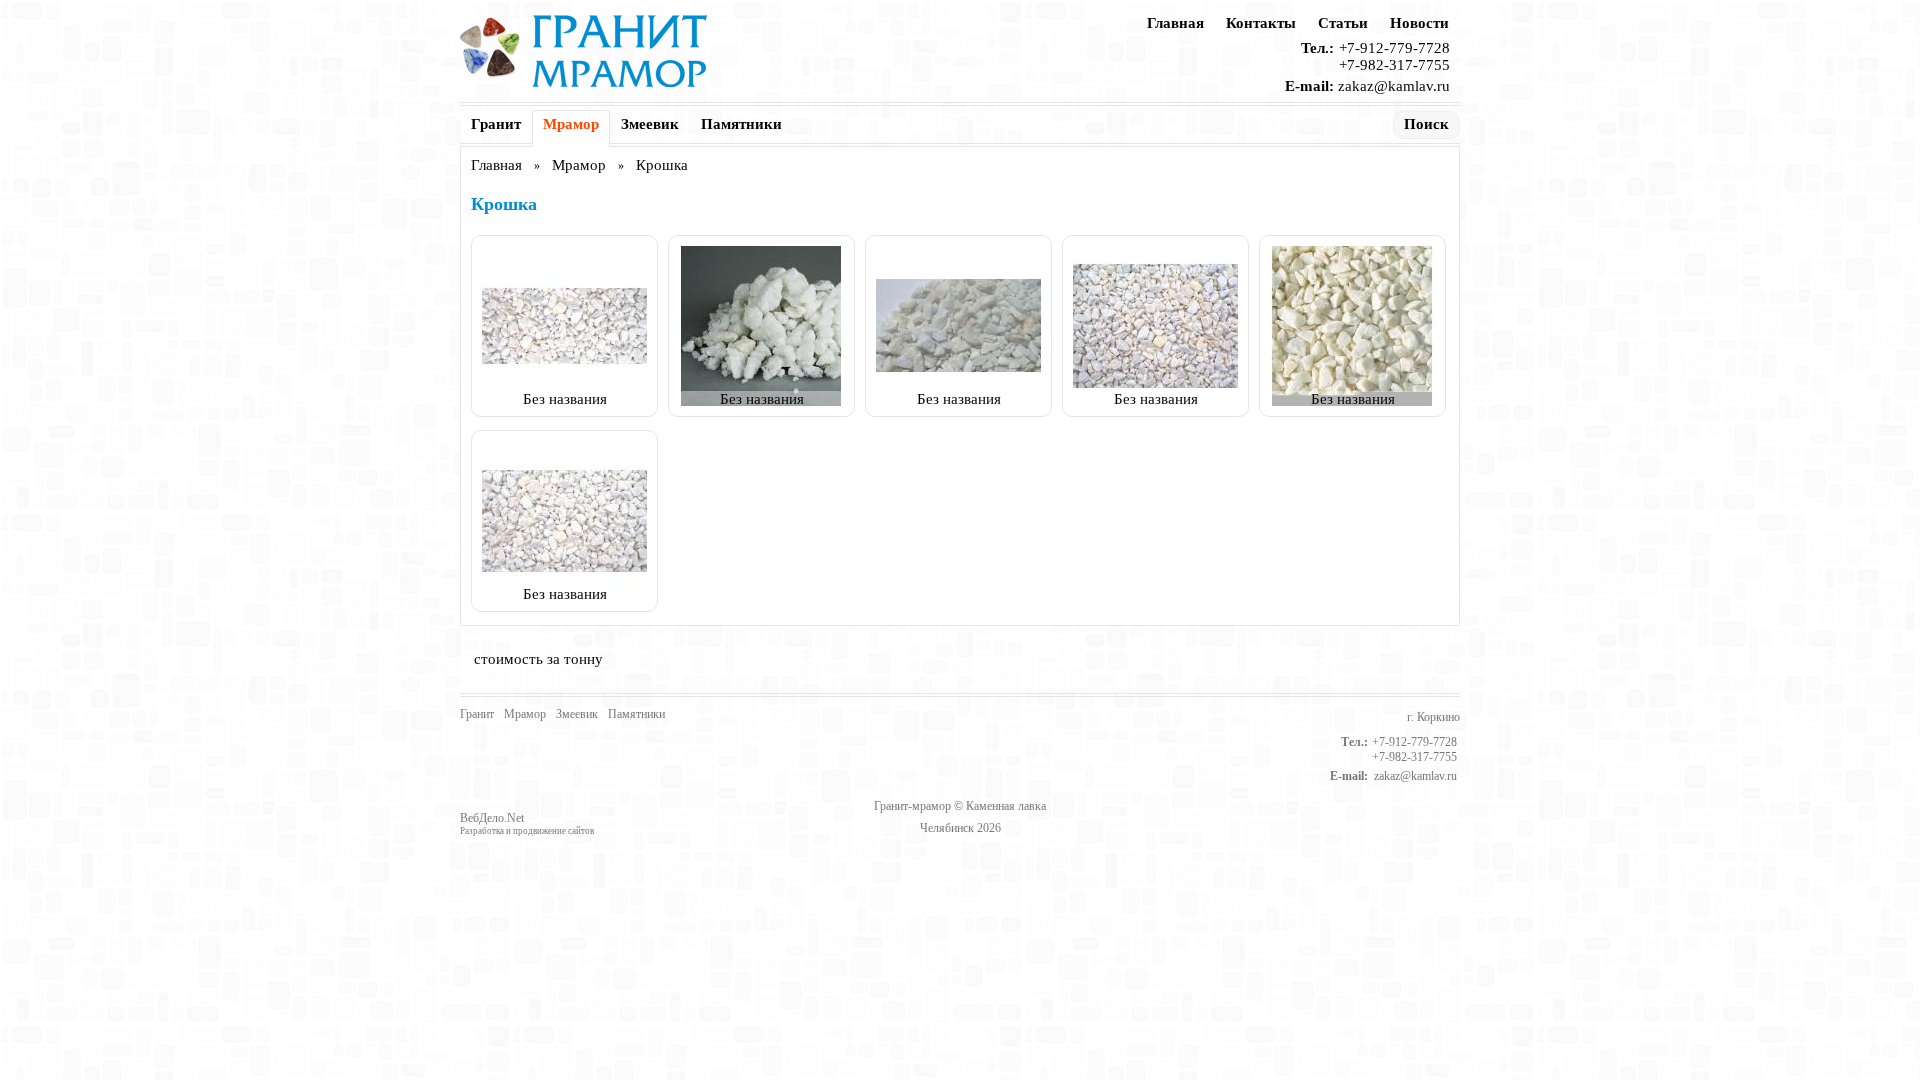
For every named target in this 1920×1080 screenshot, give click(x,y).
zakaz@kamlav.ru (1394, 86)
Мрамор (571, 124)
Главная (1175, 23)
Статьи (1343, 23)
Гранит (496, 124)
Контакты (1261, 23)
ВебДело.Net (492, 818)
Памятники (741, 124)
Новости (1419, 23)
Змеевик (650, 124)
